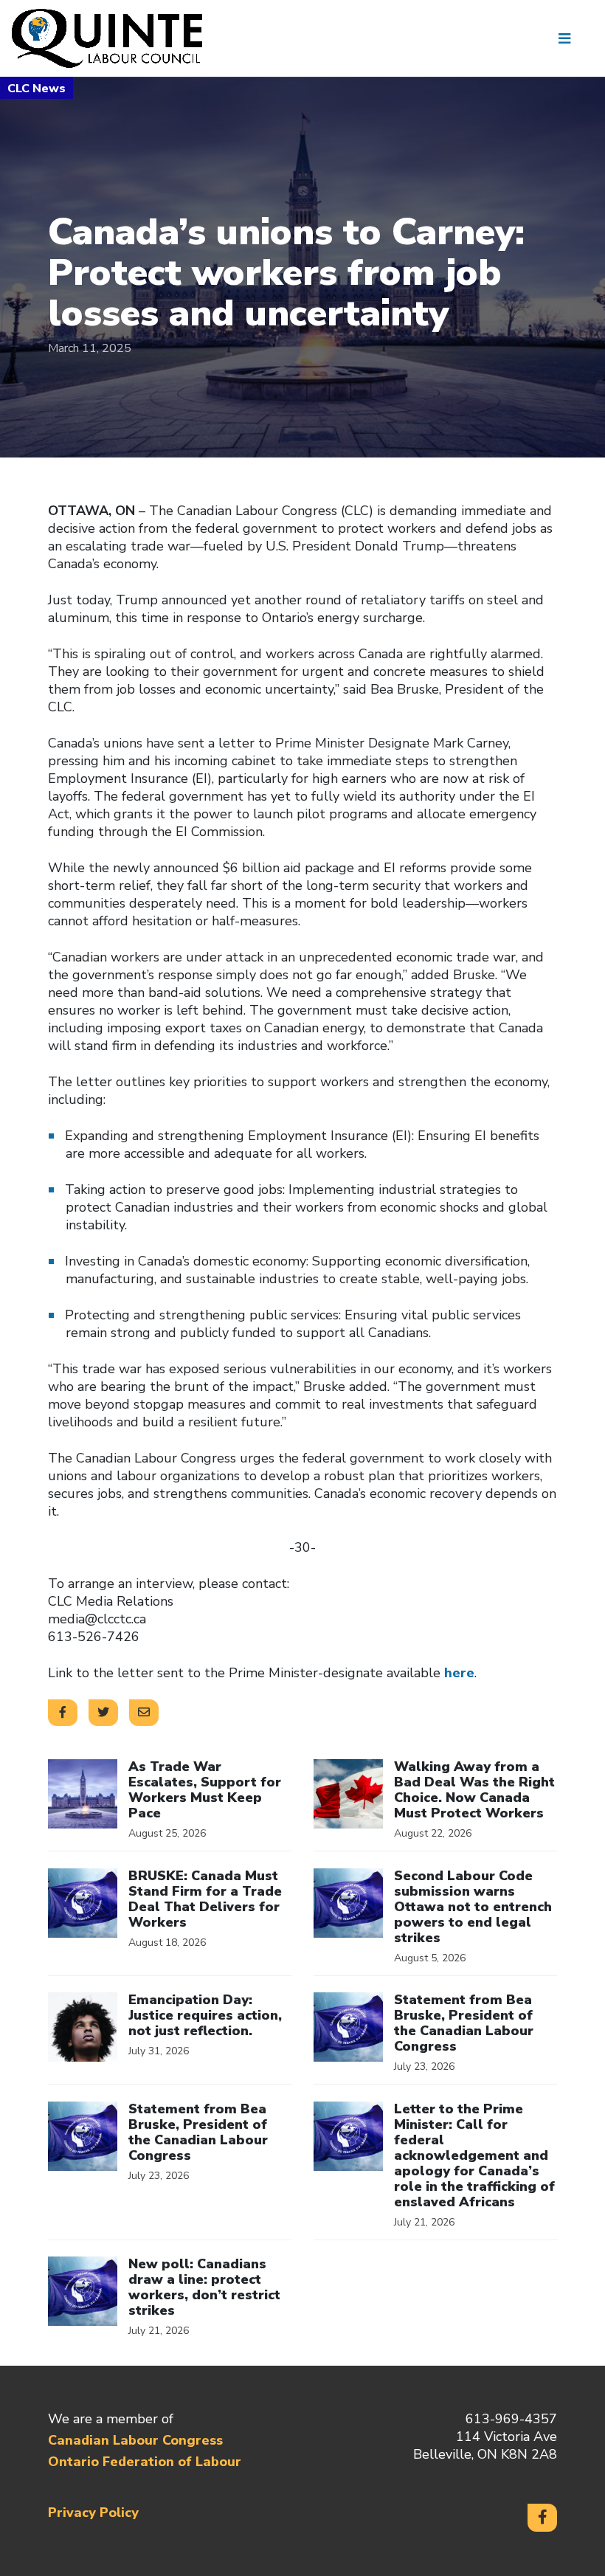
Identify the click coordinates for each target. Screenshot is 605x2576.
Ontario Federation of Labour (145, 2462)
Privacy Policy (93, 2513)
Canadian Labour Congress (135, 2440)
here (459, 1673)
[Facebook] (542, 2518)
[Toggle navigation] (570, 38)
